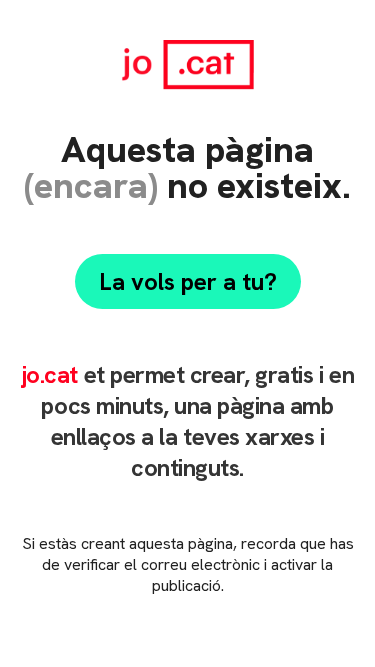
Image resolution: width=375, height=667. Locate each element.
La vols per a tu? (188, 281)
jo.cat (49, 374)
